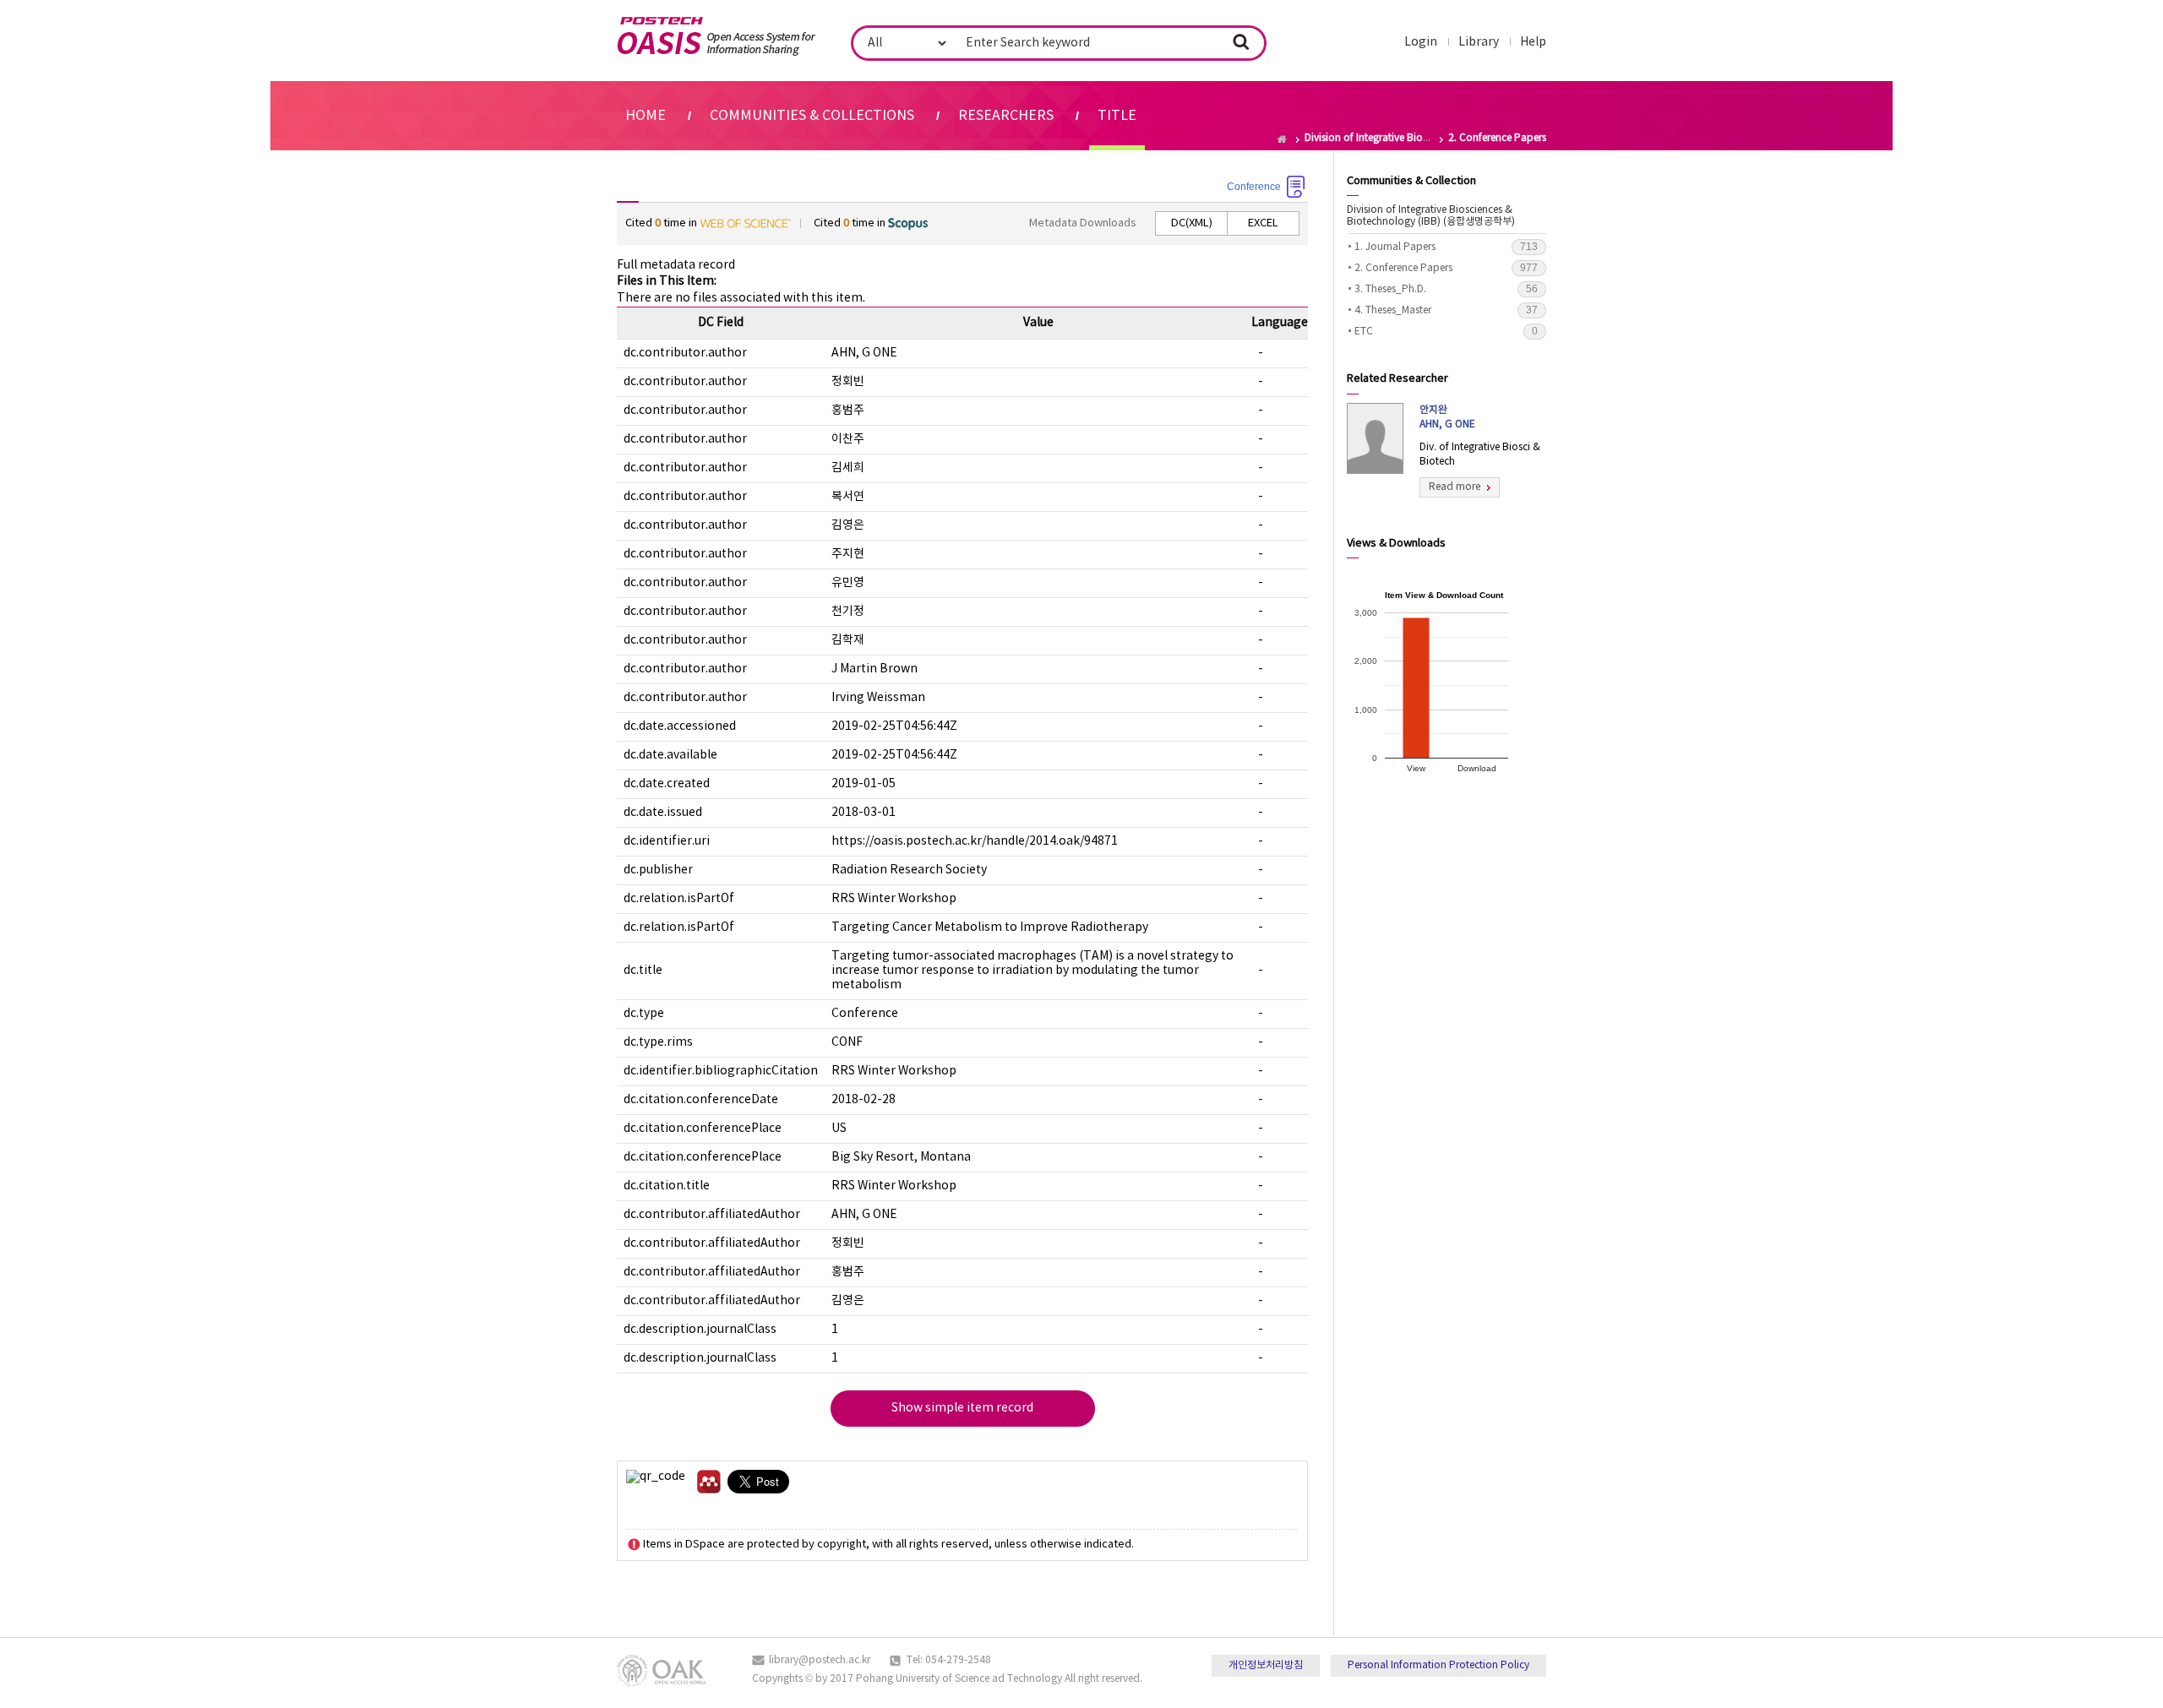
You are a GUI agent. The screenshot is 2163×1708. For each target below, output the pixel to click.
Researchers (1006, 116)
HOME (646, 116)
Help (1533, 42)
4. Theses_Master (1446, 310)
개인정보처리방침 (1266, 1665)
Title (1117, 116)
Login (1421, 42)
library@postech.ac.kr (820, 1660)
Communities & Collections (812, 116)
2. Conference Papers (1446, 268)
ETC (1446, 331)
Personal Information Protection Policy (1438, 1665)
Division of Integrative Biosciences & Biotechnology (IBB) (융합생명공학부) (1431, 216)
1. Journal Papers (1446, 247)
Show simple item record (962, 1408)
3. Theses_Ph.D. (1446, 289)
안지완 (1447, 417)
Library (1479, 42)
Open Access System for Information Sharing (716, 36)
